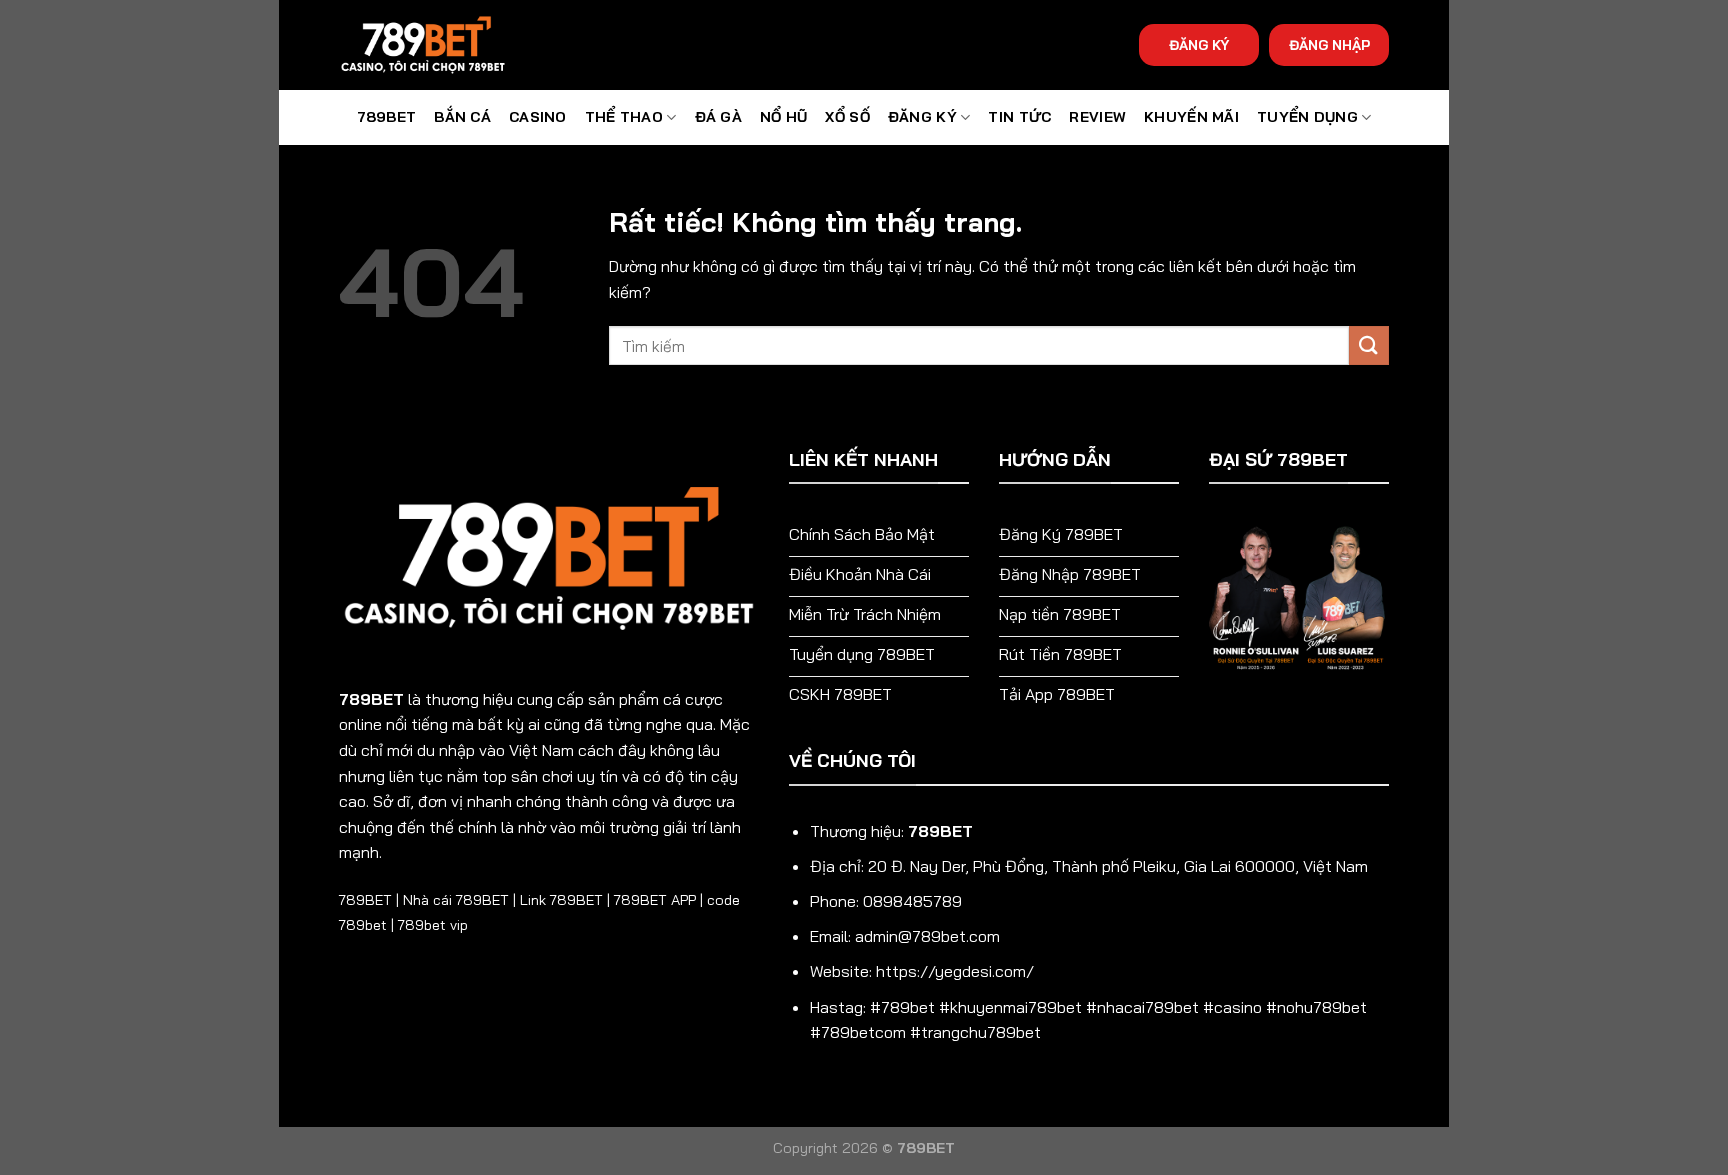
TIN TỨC (1019, 117)
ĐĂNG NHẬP (1329, 44)
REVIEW (1097, 117)
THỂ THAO (624, 117)
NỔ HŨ (783, 117)
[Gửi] (1369, 345)
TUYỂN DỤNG (1307, 117)
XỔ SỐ (847, 117)
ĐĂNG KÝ (922, 117)
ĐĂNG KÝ (1199, 44)
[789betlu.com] (439, 45)
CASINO (538, 117)
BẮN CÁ (462, 117)
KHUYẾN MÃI (1191, 117)
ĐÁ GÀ (718, 117)
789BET (387, 117)
